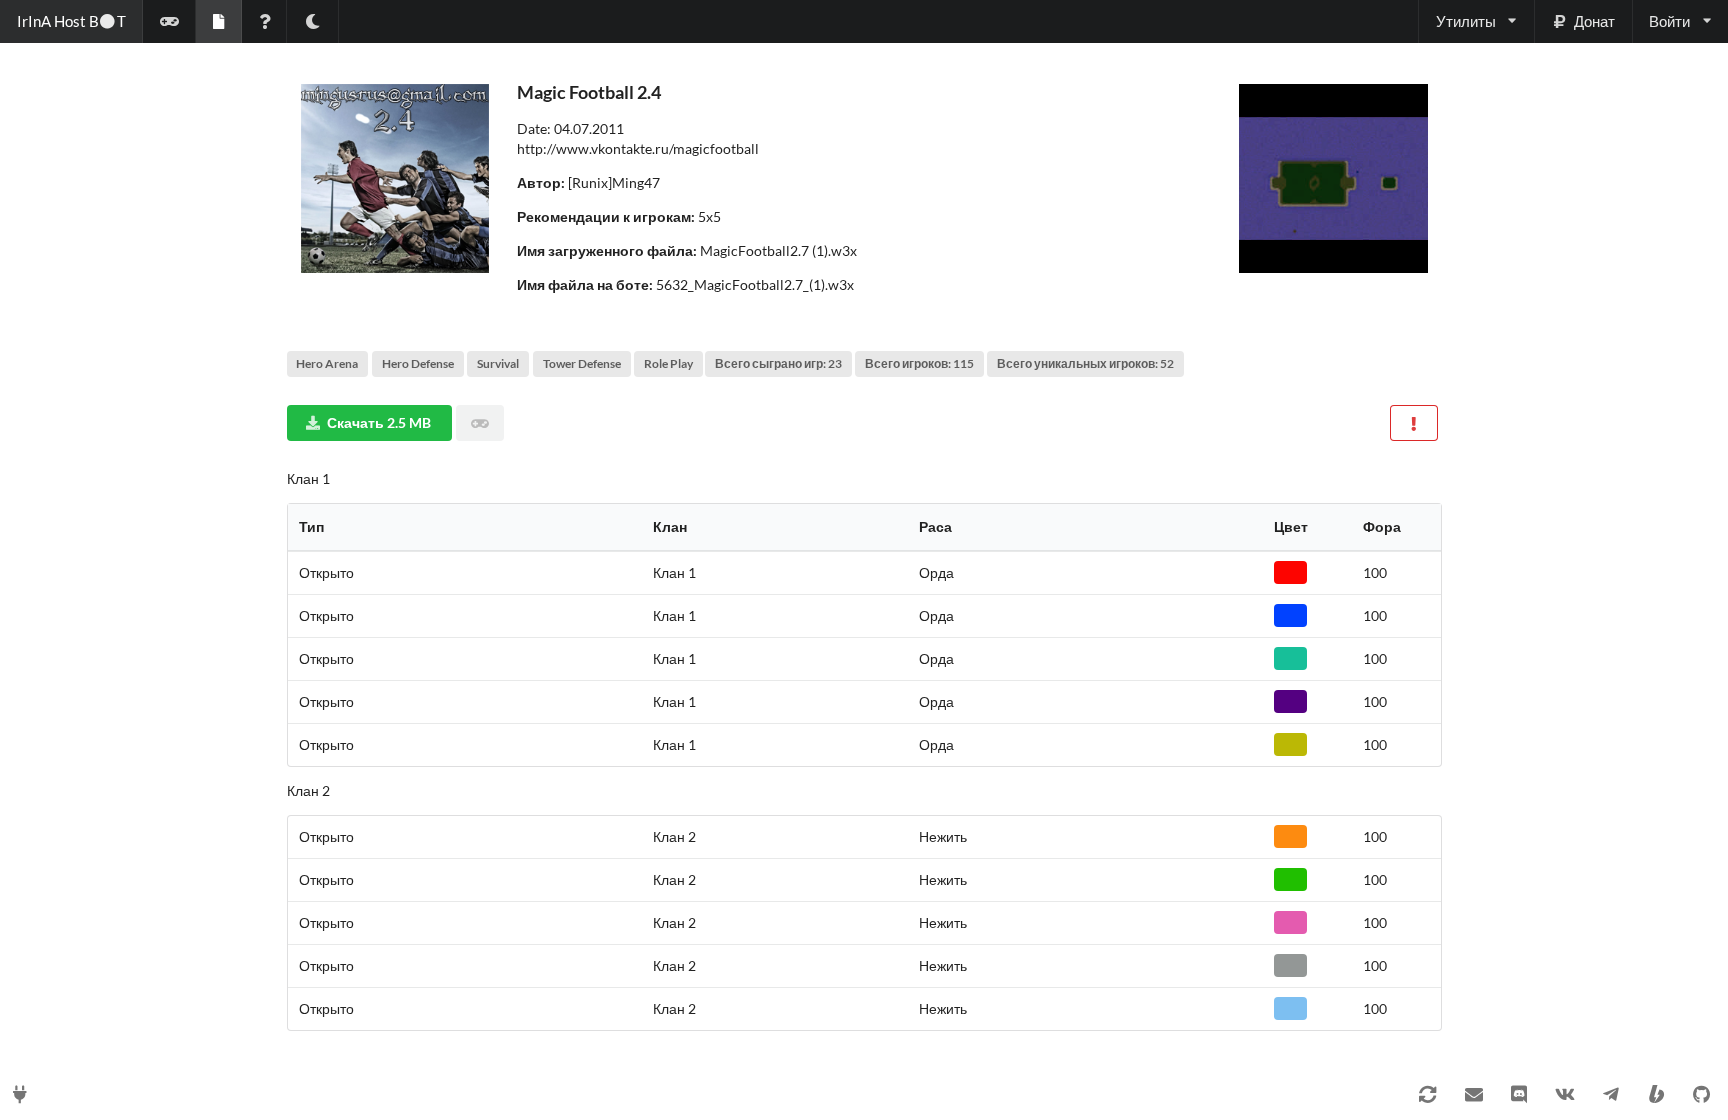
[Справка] (264, 21)
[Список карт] (218, 21)
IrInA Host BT (71, 21)
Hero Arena (327, 363)
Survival (498, 363)
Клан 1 (308, 478)
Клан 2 (308, 790)
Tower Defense (582, 363)
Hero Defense (418, 363)
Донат (1594, 21)
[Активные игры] (169, 21)
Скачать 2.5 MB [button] (379, 422)
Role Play (668, 363)
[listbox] (1475, 21)
